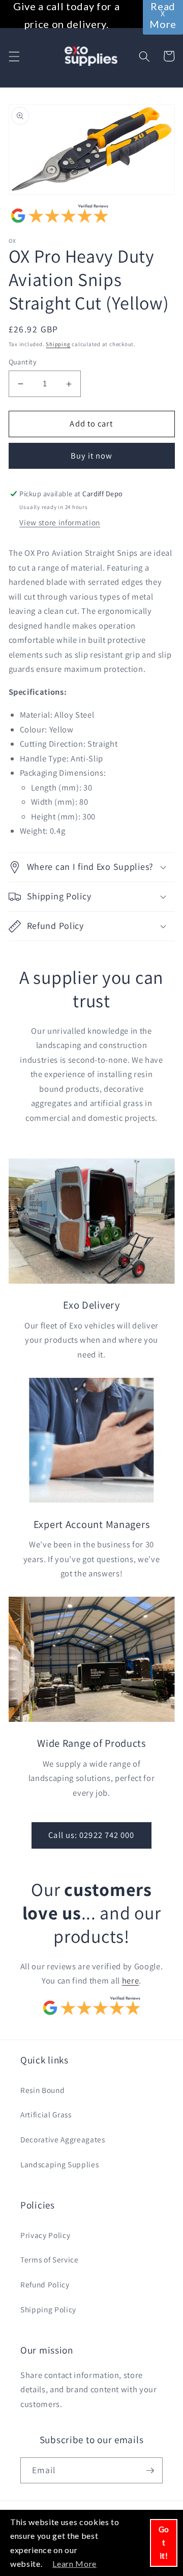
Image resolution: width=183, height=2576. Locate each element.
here (131, 1980)
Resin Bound (42, 2090)
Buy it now (92, 456)
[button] (14, 56)
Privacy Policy (45, 2235)
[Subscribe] (150, 2471)
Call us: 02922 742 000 (91, 1835)
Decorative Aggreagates (63, 2139)
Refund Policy (45, 2284)
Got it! (164, 2542)
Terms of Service (50, 2259)
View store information (60, 522)
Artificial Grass (46, 2114)
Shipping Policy (48, 2309)
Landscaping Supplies (59, 2164)
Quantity (23, 362)
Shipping (58, 344)
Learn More (74, 2564)
